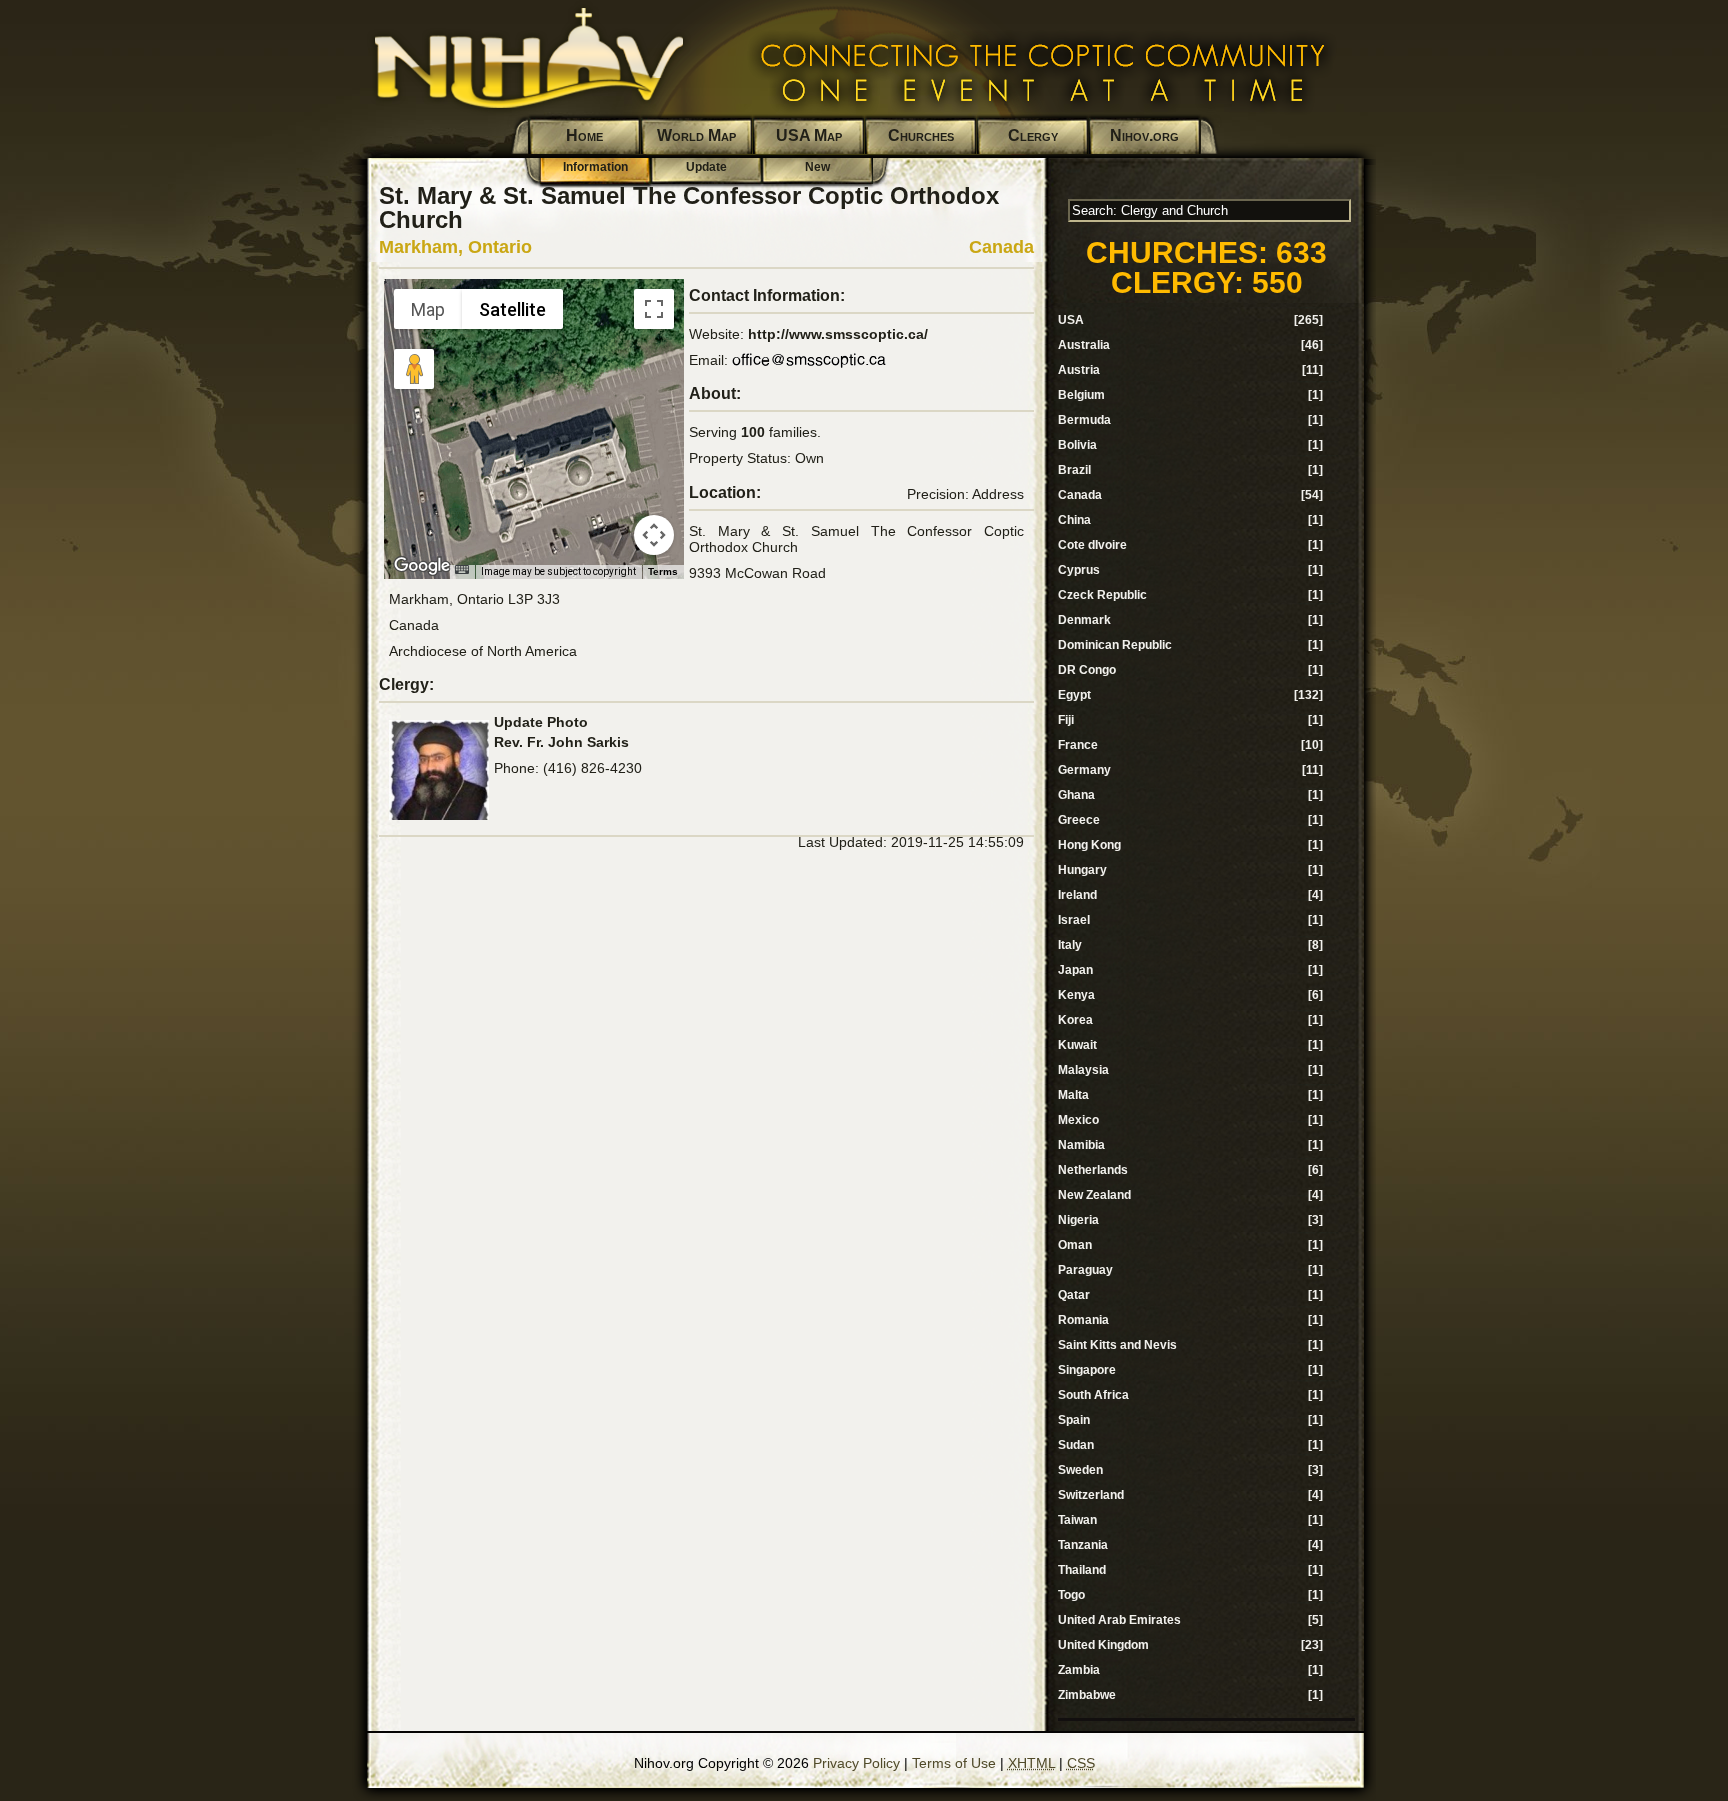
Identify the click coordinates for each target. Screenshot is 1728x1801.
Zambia (1079, 1670)
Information (595, 167)
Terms (663, 571)
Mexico (1078, 1120)
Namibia (1081, 1145)
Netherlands (1093, 1170)
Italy (1070, 945)
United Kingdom (1103, 1645)
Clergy (1033, 135)
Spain (1074, 1420)
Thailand (1082, 1570)
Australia (1084, 345)
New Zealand (1094, 1195)
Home (584, 135)
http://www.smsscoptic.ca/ (838, 334)
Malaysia (1083, 1070)
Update (706, 167)
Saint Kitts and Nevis (1117, 1345)
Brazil (1074, 470)
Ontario (500, 247)
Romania (1083, 1320)
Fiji (1066, 720)
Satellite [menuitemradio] (512, 309)
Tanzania (1083, 1545)
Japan (1075, 970)
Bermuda (1084, 420)
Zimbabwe (1087, 1695)
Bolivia (1077, 445)
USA (1071, 320)
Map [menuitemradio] (428, 309)
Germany (1084, 770)
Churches (921, 135)
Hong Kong (1089, 845)
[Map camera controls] (654, 535)
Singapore (1087, 1370)
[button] (534, 417)
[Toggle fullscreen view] (654, 309)
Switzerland (1091, 1495)
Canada (1001, 247)
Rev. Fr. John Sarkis (561, 742)
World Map (696, 135)
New (817, 167)
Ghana (1076, 795)
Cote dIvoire (1092, 545)
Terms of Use (954, 1763)
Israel (1074, 920)
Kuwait (1077, 1045)
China (1074, 520)
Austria (1079, 370)
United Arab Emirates (1119, 1620)
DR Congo (1087, 670)
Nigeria (1078, 1220)
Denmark (1084, 620)
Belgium (1081, 395)
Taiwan (1077, 1520)
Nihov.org (1144, 135)
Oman (1075, 1245)
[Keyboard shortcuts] (462, 569)
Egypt (1074, 695)
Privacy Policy (856, 1763)
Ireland (1077, 895)
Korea (1075, 1020)
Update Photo (541, 722)
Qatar (1074, 1295)
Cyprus (1079, 570)
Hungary (1082, 870)
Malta (1073, 1095)
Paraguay (1085, 1270)
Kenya (1076, 995)
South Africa (1093, 1395)
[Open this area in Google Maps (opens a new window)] (422, 566)
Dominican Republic (1115, 645)
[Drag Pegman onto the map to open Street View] (414, 369)
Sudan (1076, 1445)
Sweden (1080, 1470)
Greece (1079, 820)
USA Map (809, 135)
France (1078, 745)
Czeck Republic (1102, 595)
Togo (1071, 1595)
